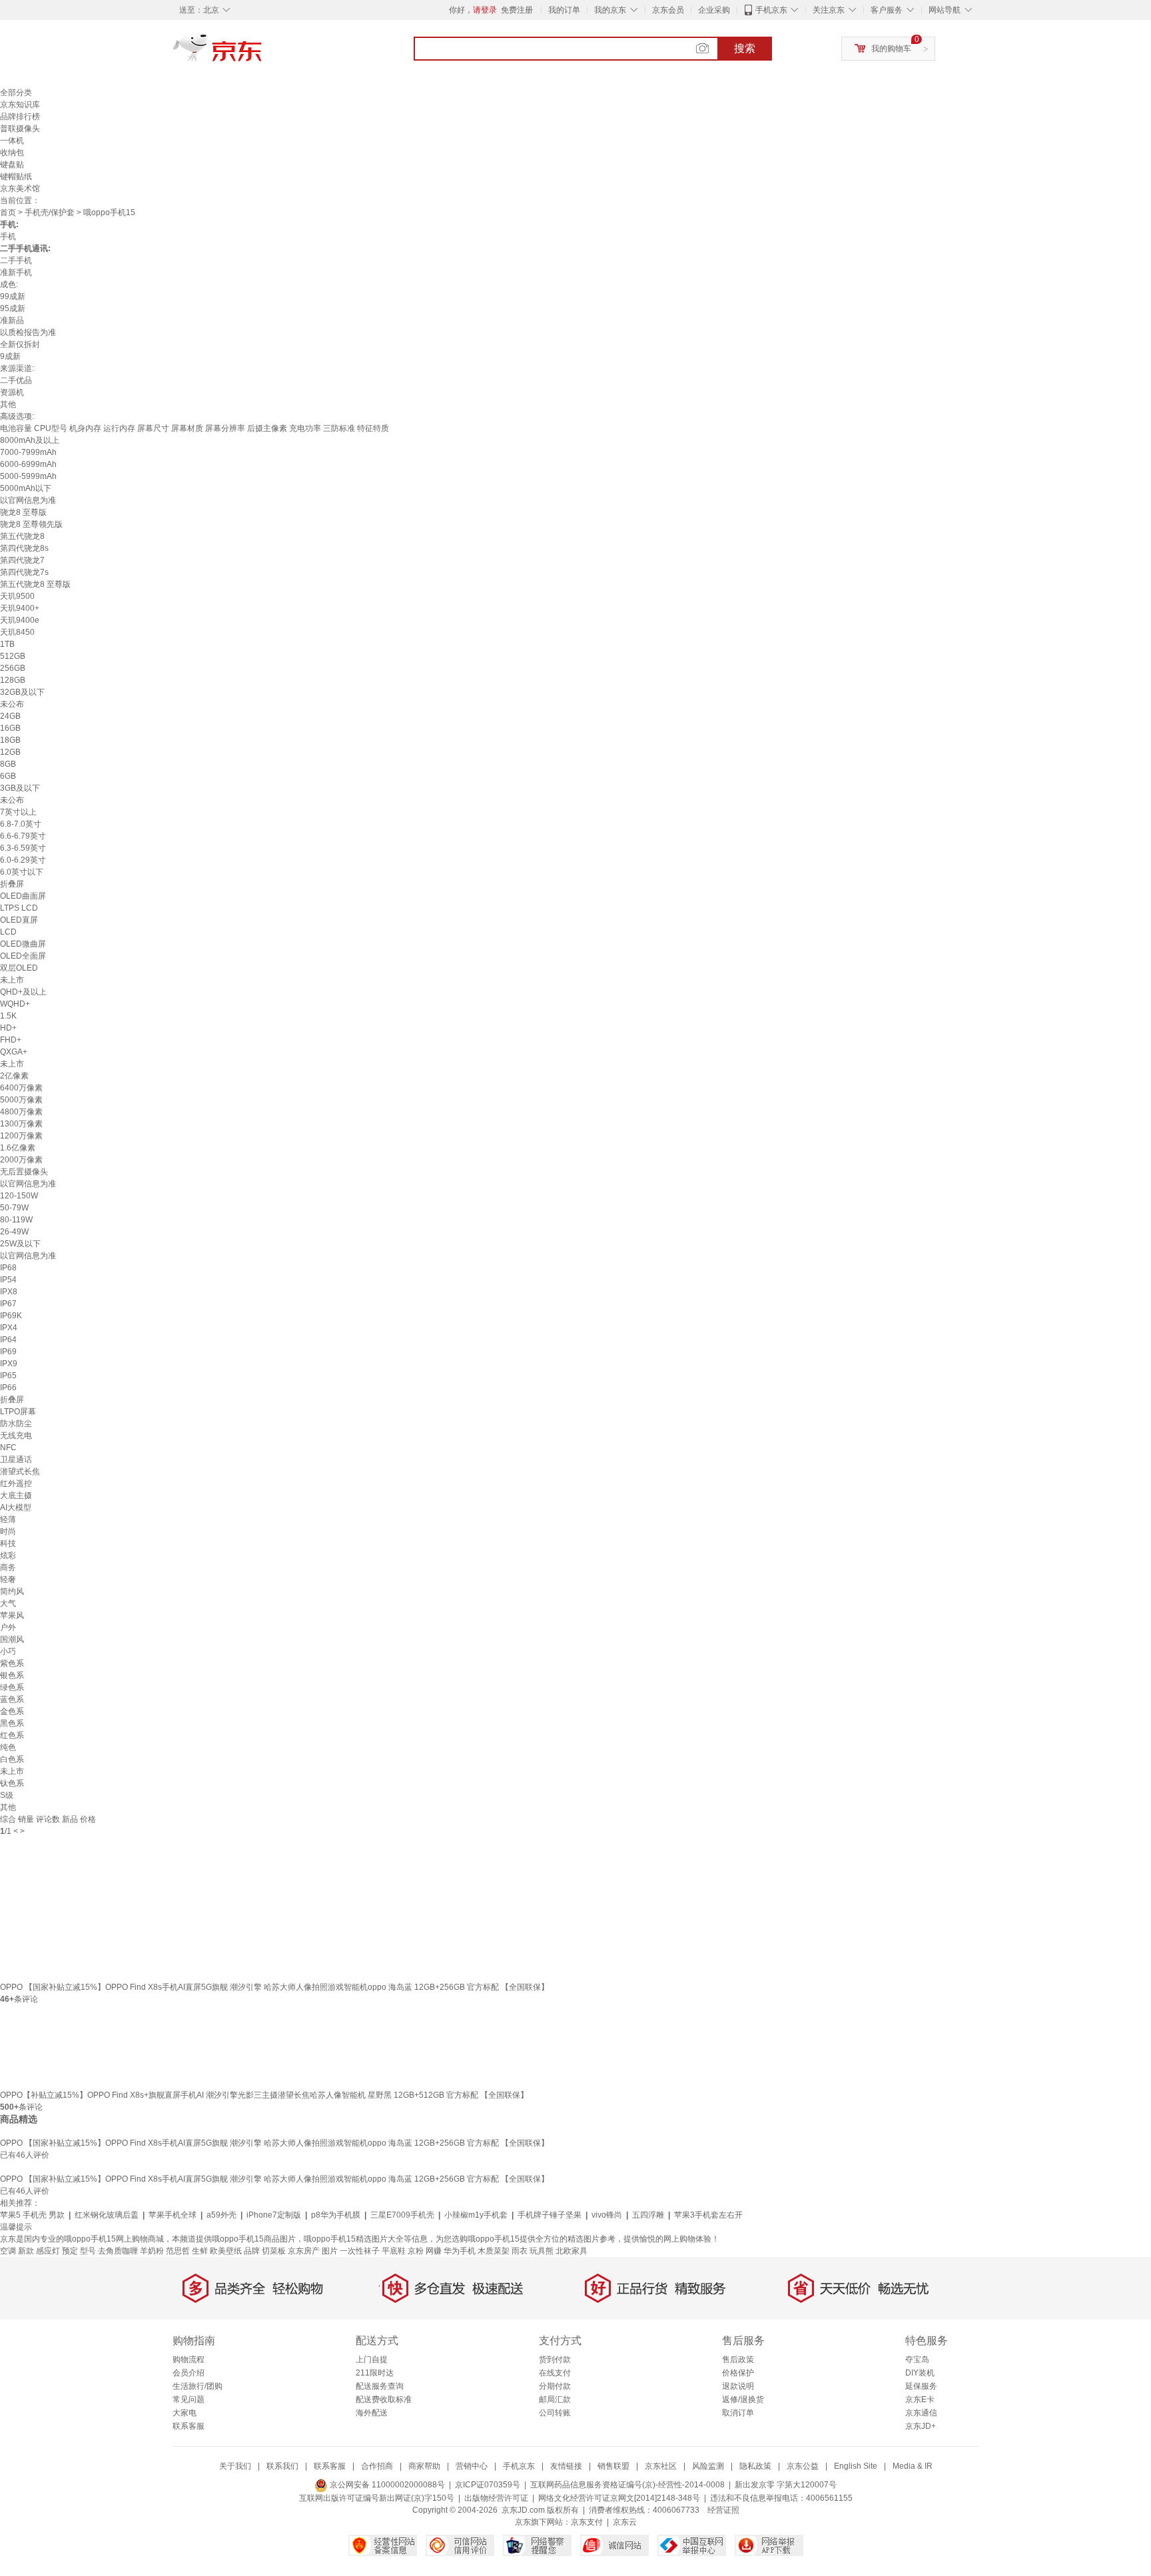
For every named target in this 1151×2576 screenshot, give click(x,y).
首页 (8, 213)
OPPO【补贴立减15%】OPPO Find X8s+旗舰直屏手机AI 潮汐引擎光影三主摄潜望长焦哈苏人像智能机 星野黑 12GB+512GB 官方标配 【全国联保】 (264, 2095)
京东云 (625, 2522)
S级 (7, 1795)
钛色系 (12, 1783)
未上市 (12, 980)
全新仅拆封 (20, 344)
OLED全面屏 (23, 956)
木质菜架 (494, 2251)
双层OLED (19, 968)
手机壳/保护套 (50, 213)
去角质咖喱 (118, 2251)
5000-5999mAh (28, 476)
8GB (8, 764)
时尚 (8, 1531)
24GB (10, 716)
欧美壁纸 (226, 2251)
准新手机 (16, 272)
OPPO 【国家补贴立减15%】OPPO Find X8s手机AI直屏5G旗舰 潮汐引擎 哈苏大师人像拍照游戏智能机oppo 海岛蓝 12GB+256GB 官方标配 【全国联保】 (274, 1987)
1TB (7, 644)
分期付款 (555, 2386)
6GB (8, 776)
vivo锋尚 (607, 2215)
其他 (8, 404)
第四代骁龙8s (24, 548)
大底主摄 (16, 1496)
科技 (8, 1543)
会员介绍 (189, 2373)
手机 (8, 236)
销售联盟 (613, 2466)
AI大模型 (16, 1507)
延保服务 (921, 2386)
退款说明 (738, 2386)
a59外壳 (221, 2215)
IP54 (8, 1280)
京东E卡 (920, 2399)
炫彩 (8, 1555)
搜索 (745, 48)
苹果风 (12, 1615)
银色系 (12, 1675)
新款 (26, 2251)
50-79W (14, 1208)
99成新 (13, 296)
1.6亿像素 (18, 1148)
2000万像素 (21, 1160)
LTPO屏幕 (18, 1412)
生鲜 (200, 2251)
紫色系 (12, 1663)
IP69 (8, 1352)
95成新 (13, 308)
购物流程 (189, 2360)
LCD (8, 932)
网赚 (434, 2251)
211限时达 (375, 2373)
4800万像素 (21, 1112)
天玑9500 (17, 596)
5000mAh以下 (26, 488)
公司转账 (555, 2413)
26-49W (14, 1232)
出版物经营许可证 (496, 2498)
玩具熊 (542, 2251)
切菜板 (274, 2251)
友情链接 (566, 2466)
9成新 (10, 356)
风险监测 (708, 2466)
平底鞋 (394, 2251)
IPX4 (9, 1328)
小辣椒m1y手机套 (476, 2215)
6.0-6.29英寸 (23, 860)
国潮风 (12, 1639)
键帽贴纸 (16, 177)
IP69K (11, 1316)
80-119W (16, 1220)
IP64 (8, 1340)
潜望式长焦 (20, 1472)
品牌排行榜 (20, 117)
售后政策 (738, 2360)
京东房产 (304, 2251)
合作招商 (377, 2466)
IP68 (8, 1268)
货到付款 (555, 2360)
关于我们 (235, 2466)
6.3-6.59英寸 (23, 848)
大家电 (185, 2413)
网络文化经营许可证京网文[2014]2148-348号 (619, 2498)
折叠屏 (12, 884)
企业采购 (714, 10)
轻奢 (8, 1579)
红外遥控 (16, 1484)
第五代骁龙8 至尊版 (35, 584)
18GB (10, 740)
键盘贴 (12, 165)
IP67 (8, 1304)
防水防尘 (16, 1424)
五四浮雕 (648, 2215)
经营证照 (723, 2510)
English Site (856, 2466)
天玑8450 (17, 632)
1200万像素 (21, 1136)
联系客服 (189, 2426)
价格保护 (738, 2373)
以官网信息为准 (28, 500)
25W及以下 (20, 1244)
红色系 (12, 1735)
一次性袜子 (360, 2251)
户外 (8, 1627)
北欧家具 (572, 2251)
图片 (330, 2251)
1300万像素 (21, 1124)
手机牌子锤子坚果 (550, 2215)
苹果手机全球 (173, 2215)
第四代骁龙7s (24, 572)
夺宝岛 (917, 2360)
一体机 (12, 141)
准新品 (12, 320)
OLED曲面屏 (23, 896)
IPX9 (9, 1364)
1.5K (8, 1016)
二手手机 (16, 260)
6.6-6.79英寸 (23, 836)
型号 (88, 2251)
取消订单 (738, 2413)
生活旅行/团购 (197, 2386)
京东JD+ (921, 2426)
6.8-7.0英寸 (21, 824)
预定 (70, 2251)
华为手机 (460, 2251)
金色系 (12, 1711)
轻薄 (8, 1519)
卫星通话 (16, 1460)
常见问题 (189, 2399)
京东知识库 (20, 105)
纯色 (8, 1747)
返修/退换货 (743, 2399)
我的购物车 (891, 49)
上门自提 (372, 2360)
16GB (10, 728)
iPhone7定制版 (274, 2215)
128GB (13, 680)
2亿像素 (14, 1076)
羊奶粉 (152, 2251)
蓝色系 (12, 1699)
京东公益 (803, 2466)
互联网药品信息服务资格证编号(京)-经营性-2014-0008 (627, 2485)
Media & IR (913, 2466)
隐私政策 (755, 2466)
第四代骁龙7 (22, 560)
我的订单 (564, 10)
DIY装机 (920, 2373)
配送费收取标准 (384, 2399)
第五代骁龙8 (22, 536)
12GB (10, 752)
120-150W (19, 1196)
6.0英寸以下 (22, 872)
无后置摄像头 (24, 1172)
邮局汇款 (555, 2399)
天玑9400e (20, 620)
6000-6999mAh (28, 464)
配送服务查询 (380, 2386)
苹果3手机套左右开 (708, 2215)
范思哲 (178, 2251)
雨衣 (520, 2251)
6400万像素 (21, 1088)
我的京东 (610, 10)
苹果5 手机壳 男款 (32, 2215)
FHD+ (11, 1040)
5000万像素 (21, 1100)
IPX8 (9, 1292)
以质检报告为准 (28, 332)
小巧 (8, 1651)
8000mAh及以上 (30, 440)
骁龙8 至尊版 (23, 512)
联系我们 (282, 2466)
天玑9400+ (20, 608)
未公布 (12, 704)
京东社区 (661, 2466)
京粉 (416, 2251)
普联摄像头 (20, 129)
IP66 (8, 1388)
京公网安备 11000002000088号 (386, 2485)
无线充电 (16, 1436)
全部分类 (16, 93)
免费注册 (517, 10)
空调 (8, 2251)
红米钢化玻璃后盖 (107, 2215)
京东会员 (668, 10)
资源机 (12, 392)
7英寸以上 (18, 812)
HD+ (8, 1028)
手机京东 (771, 10)
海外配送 (372, 2413)
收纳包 (12, 153)
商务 (8, 1567)
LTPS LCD (19, 908)
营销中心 (472, 2466)
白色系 (12, 1759)
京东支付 (587, 2522)
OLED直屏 (19, 920)
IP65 (8, 1376)
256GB (13, 668)
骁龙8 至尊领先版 (31, 524)
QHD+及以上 (23, 992)
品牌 (252, 2251)
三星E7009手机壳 (402, 2215)
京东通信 (921, 2413)
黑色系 (12, 1723)
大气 (8, 1603)
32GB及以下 (22, 692)
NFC (8, 1448)
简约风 (12, 1591)
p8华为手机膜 (336, 2215)
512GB (13, 656)
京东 (262, 53)
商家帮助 (424, 2466)
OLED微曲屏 (23, 944)
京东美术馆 (20, 189)
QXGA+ (14, 1052)
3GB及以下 (20, 788)
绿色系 (12, 1687)
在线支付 (555, 2373)
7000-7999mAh (28, 452)
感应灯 (48, 2251)
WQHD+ (15, 1004)
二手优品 (16, 380)
